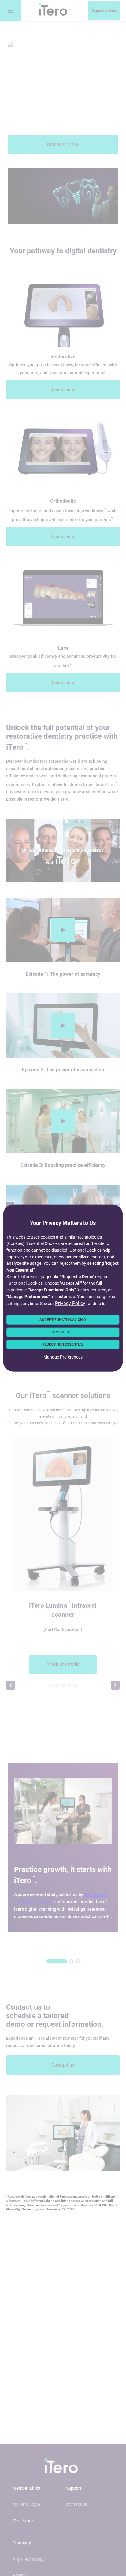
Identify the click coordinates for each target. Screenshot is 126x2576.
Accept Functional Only (63, 1320)
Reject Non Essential (63, 1344)
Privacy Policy (70, 1303)
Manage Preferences (63, 1357)
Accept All (63, 1332)
